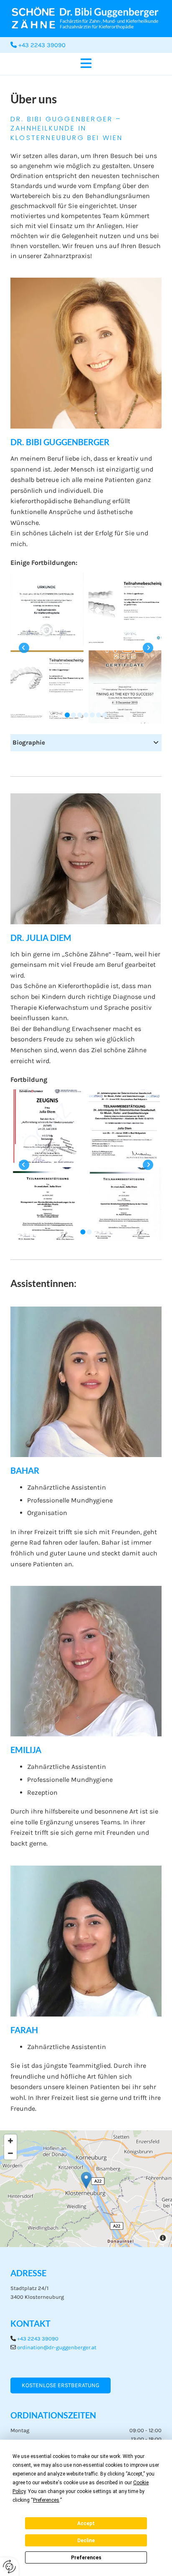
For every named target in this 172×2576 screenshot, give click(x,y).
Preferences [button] (46, 2500)
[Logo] (86, 19)
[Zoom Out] (10, 2153)
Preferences (86, 2558)
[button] (86, 64)
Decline (86, 2541)
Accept (86, 2523)
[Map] (86, 2189)
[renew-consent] (9, 2567)
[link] (156, 743)
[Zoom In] (10, 2141)
